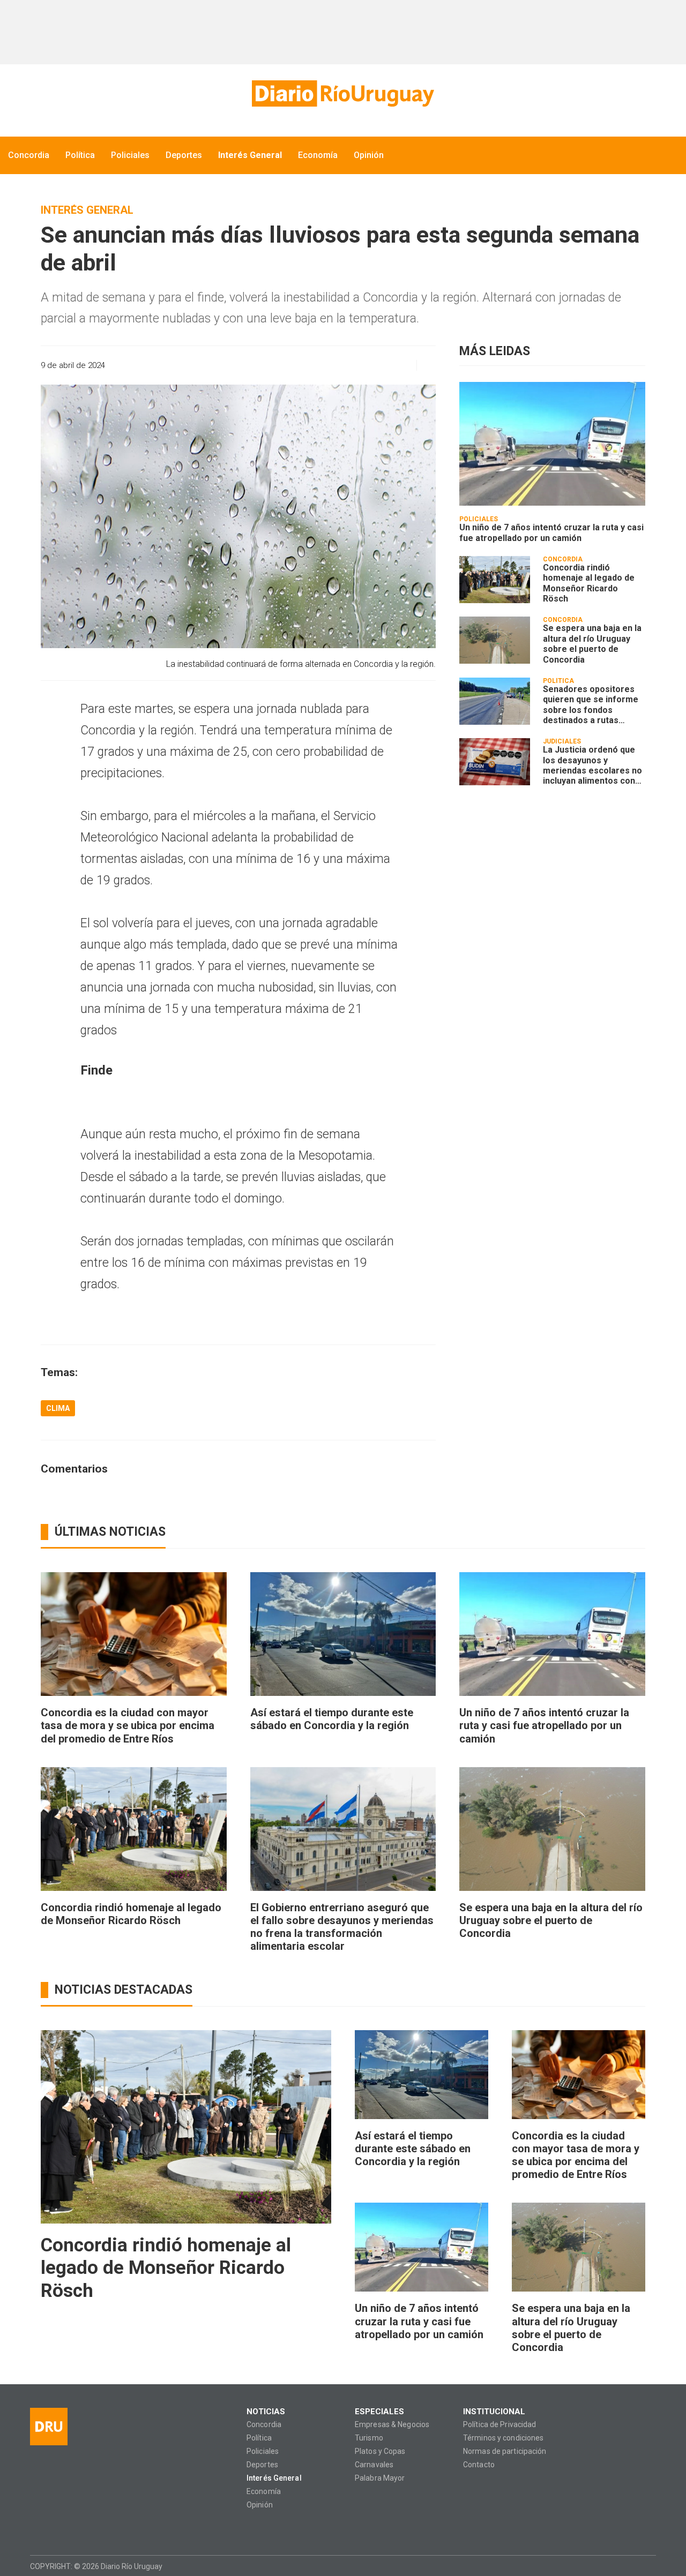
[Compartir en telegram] (383, 365)
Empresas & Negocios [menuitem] (392, 2425)
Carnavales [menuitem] (374, 2465)
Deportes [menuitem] (184, 155)
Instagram (59, 2529)
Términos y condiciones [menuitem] (503, 2438)
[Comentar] (423, 365)
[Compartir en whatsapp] (308, 365)
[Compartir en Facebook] (327, 365)
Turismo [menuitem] (369, 2438)
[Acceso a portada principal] (343, 93)
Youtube (100, 2529)
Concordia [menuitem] (29, 155)
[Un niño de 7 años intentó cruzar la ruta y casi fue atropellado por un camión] (552, 444)
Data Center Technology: (646, 2566)
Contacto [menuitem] (479, 2465)
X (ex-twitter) (80, 2529)
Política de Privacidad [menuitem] (499, 2425)
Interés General (87, 210)
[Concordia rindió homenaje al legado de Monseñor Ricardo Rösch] (495, 580)
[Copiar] (345, 365)
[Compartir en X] (364, 365)
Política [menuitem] (80, 155)
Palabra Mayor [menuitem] (380, 2478)
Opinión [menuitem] (369, 155)
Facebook (38, 2529)
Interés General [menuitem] (250, 155)
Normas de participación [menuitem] (505, 2451)
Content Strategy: (626, 2566)
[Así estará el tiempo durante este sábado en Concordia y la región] (343, 1634)
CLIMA (58, 1408)
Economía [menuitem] (318, 155)
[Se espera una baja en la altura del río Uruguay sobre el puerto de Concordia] (495, 640)
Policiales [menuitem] (130, 155)
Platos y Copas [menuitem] (380, 2451)
